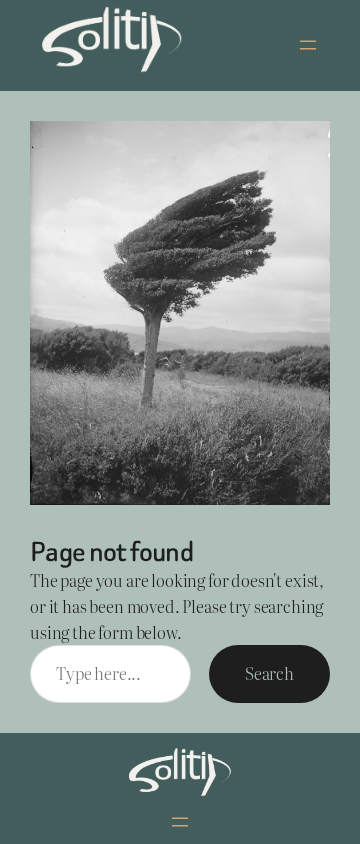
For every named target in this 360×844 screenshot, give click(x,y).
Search (269, 673)
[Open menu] (308, 45)
